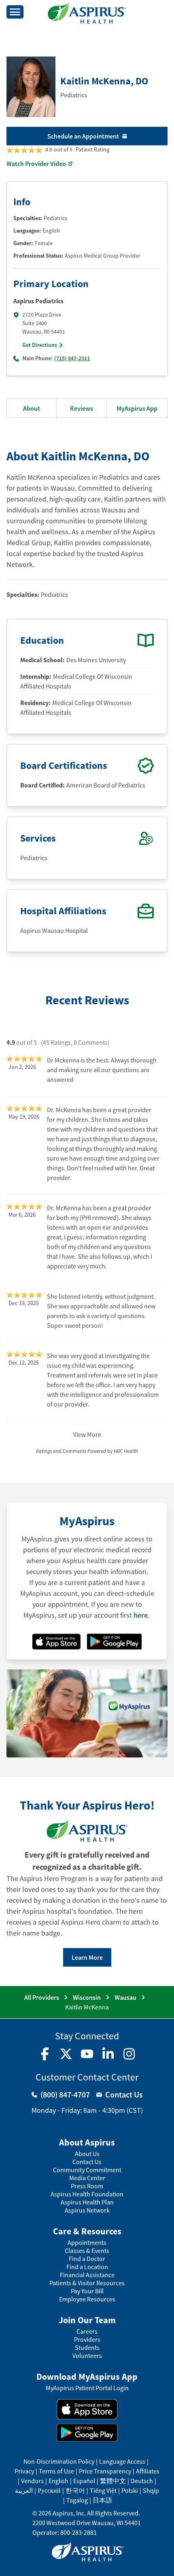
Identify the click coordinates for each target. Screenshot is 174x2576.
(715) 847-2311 (72, 358)
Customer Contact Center (87, 2077)
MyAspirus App (137, 408)
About (32, 408)
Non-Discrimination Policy (59, 2461)
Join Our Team (87, 2320)
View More (87, 1434)
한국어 (75, 2490)
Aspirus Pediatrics (38, 301)
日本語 (102, 2500)
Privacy (24, 2471)
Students (87, 2348)
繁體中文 (113, 2481)
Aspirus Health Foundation (87, 2194)
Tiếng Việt (103, 2490)
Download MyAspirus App (87, 2377)
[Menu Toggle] (15, 12)
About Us (87, 2154)
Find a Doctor (87, 2259)
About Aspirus (87, 2142)
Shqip (151, 2490)
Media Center (87, 2178)
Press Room (87, 2186)
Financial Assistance (87, 2275)
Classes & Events (87, 2251)
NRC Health (126, 1451)
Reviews (82, 408)
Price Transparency (105, 2471)
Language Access (122, 2461)
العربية (24, 2490)
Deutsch (142, 2481)
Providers (87, 2340)
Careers (87, 2331)
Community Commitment (87, 2170)
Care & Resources (87, 2231)
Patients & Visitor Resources (87, 2283)
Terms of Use (56, 2471)
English (58, 2481)
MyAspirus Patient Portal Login (87, 2388)
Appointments (87, 2243)
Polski (130, 2490)
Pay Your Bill (87, 2291)
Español (84, 2481)
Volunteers (87, 2356)
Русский (49, 2490)
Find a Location (87, 2267)
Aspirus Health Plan (87, 2202)
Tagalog (77, 2500)
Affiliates (148, 2471)
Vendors (32, 2481)
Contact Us (87, 2162)
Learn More (87, 1957)
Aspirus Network (87, 2210)
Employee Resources (87, 2299)
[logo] (87, 13)
